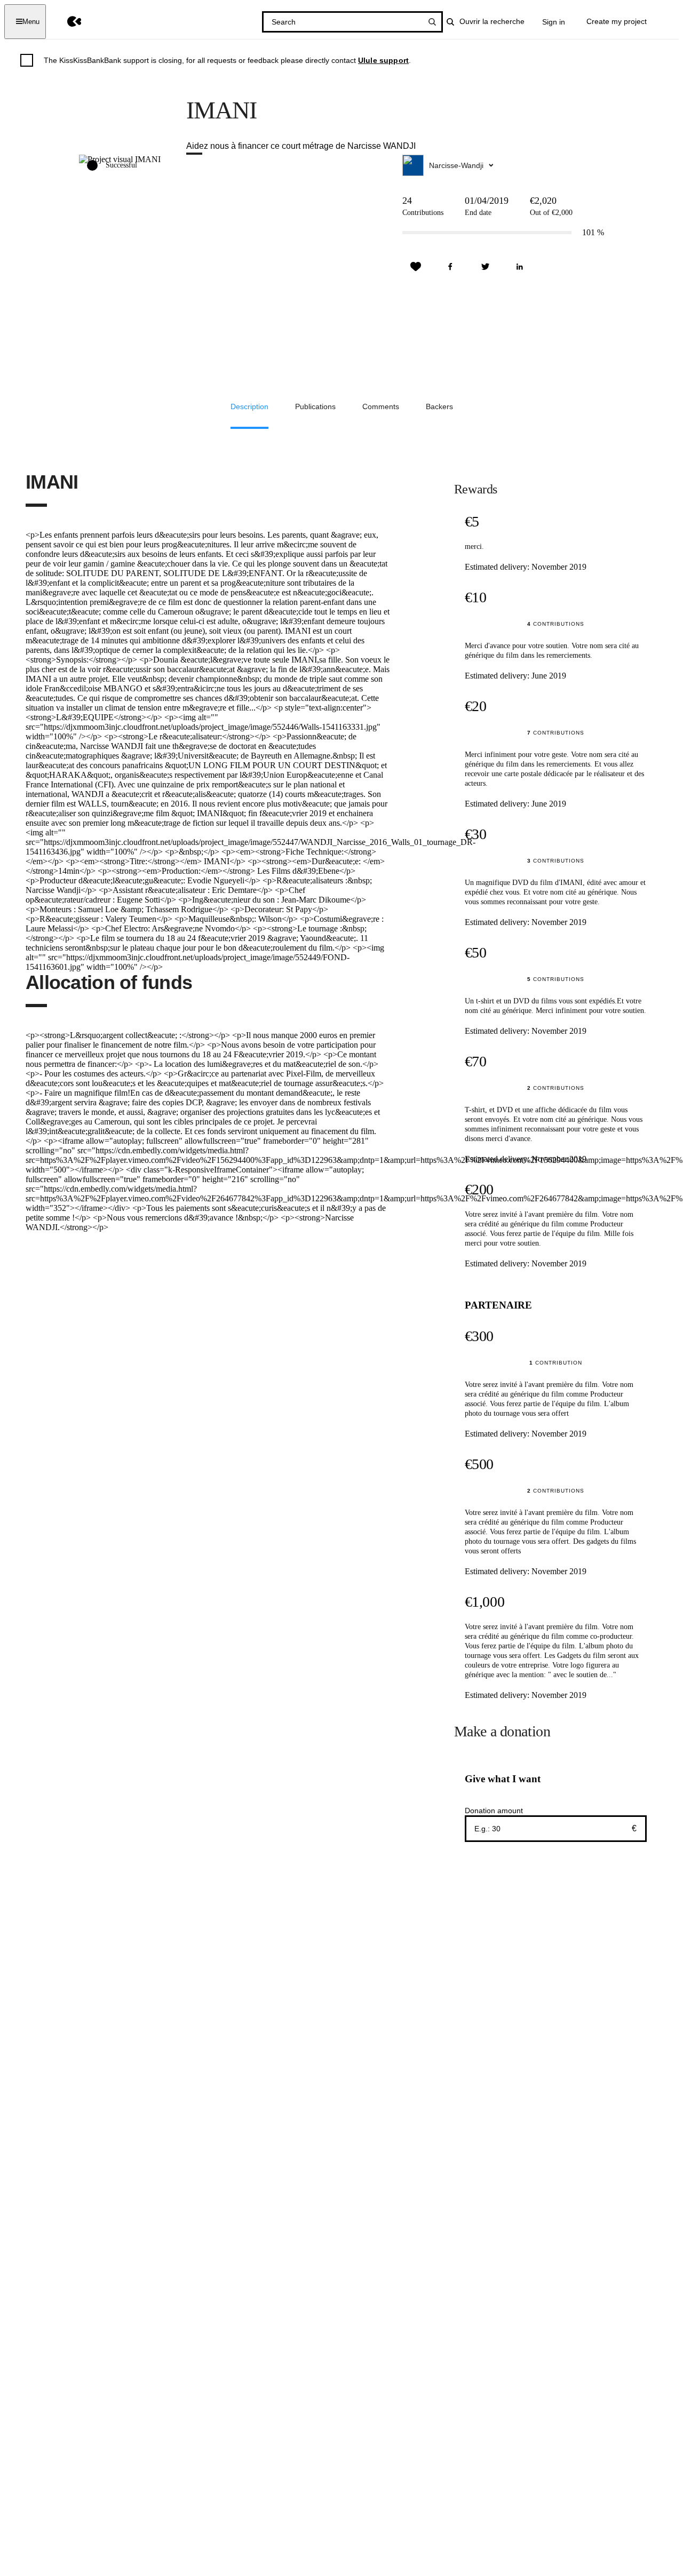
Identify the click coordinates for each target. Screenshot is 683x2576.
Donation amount (494, 1811)
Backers (439, 406)
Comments (381, 406)
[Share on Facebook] (450, 267)
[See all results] (432, 22)
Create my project (617, 21)
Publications (315, 406)
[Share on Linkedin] (520, 267)
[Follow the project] (416, 267)
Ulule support (383, 60)
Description (249, 406)
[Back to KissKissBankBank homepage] (66, 22)
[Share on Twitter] (485, 267)
